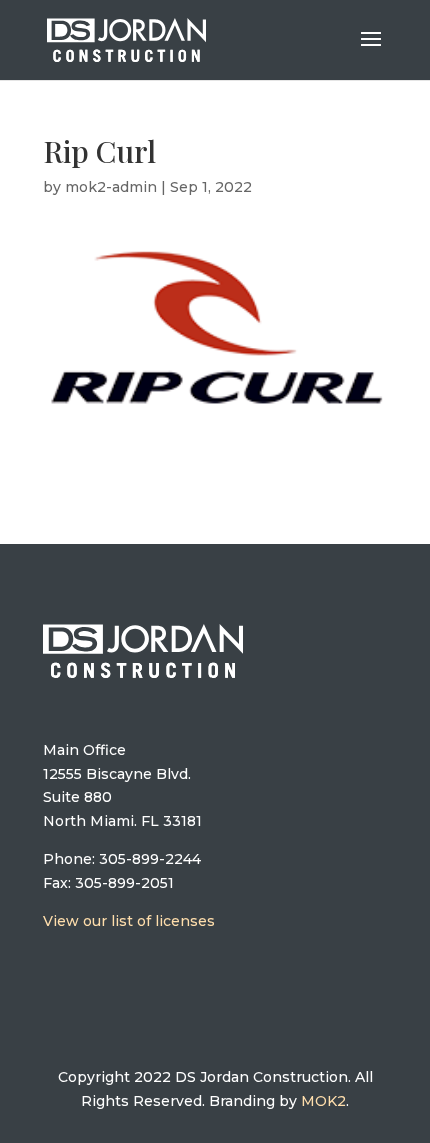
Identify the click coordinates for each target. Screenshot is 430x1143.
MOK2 (323, 1101)
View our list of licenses (129, 921)
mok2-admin (111, 187)
